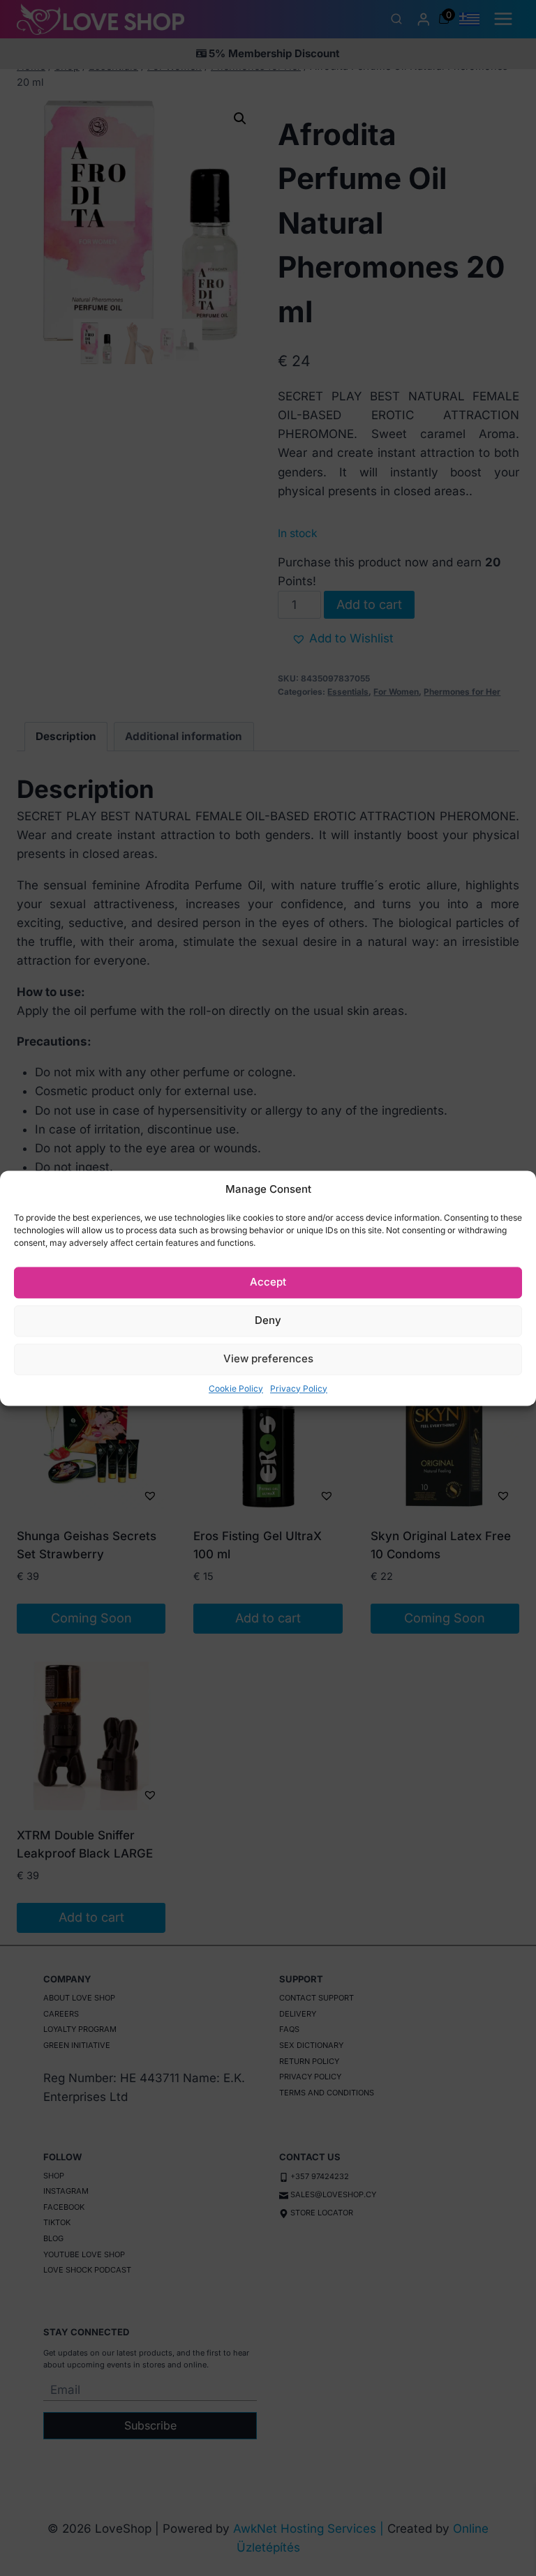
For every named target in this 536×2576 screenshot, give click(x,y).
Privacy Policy (299, 1388)
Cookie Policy (236, 1388)
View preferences (268, 1358)
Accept (268, 1282)
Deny (268, 1320)
